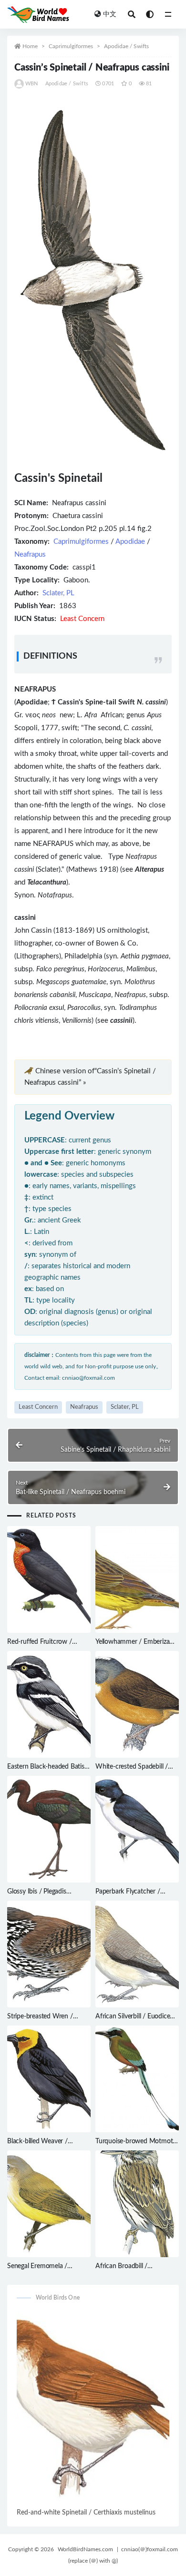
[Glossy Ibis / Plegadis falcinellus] (49, 1829)
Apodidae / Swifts (126, 46)
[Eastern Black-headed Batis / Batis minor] (49, 1704)
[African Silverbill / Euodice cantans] (137, 1954)
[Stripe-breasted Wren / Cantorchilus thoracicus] (49, 1954)
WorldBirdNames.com (85, 2549)
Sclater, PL (58, 593)
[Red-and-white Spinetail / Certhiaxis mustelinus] (93, 2409)
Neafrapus (30, 555)
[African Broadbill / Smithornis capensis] (137, 2204)
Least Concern (38, 1407)
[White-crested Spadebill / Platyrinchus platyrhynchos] (137, 1704)
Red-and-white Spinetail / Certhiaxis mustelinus (86, 2513)
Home (30, 46)
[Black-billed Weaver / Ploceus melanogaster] (49, 2079)
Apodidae (130, 542)
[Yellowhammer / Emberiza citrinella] (137, 1579)
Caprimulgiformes (71, 46)
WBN (32, 84)
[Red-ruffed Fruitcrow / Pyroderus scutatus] (49, 1579)
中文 (110, 14)
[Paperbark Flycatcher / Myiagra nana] (137, 1829)
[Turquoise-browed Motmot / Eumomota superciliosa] (137, 2079)
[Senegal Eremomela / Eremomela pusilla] (49, 2204)
